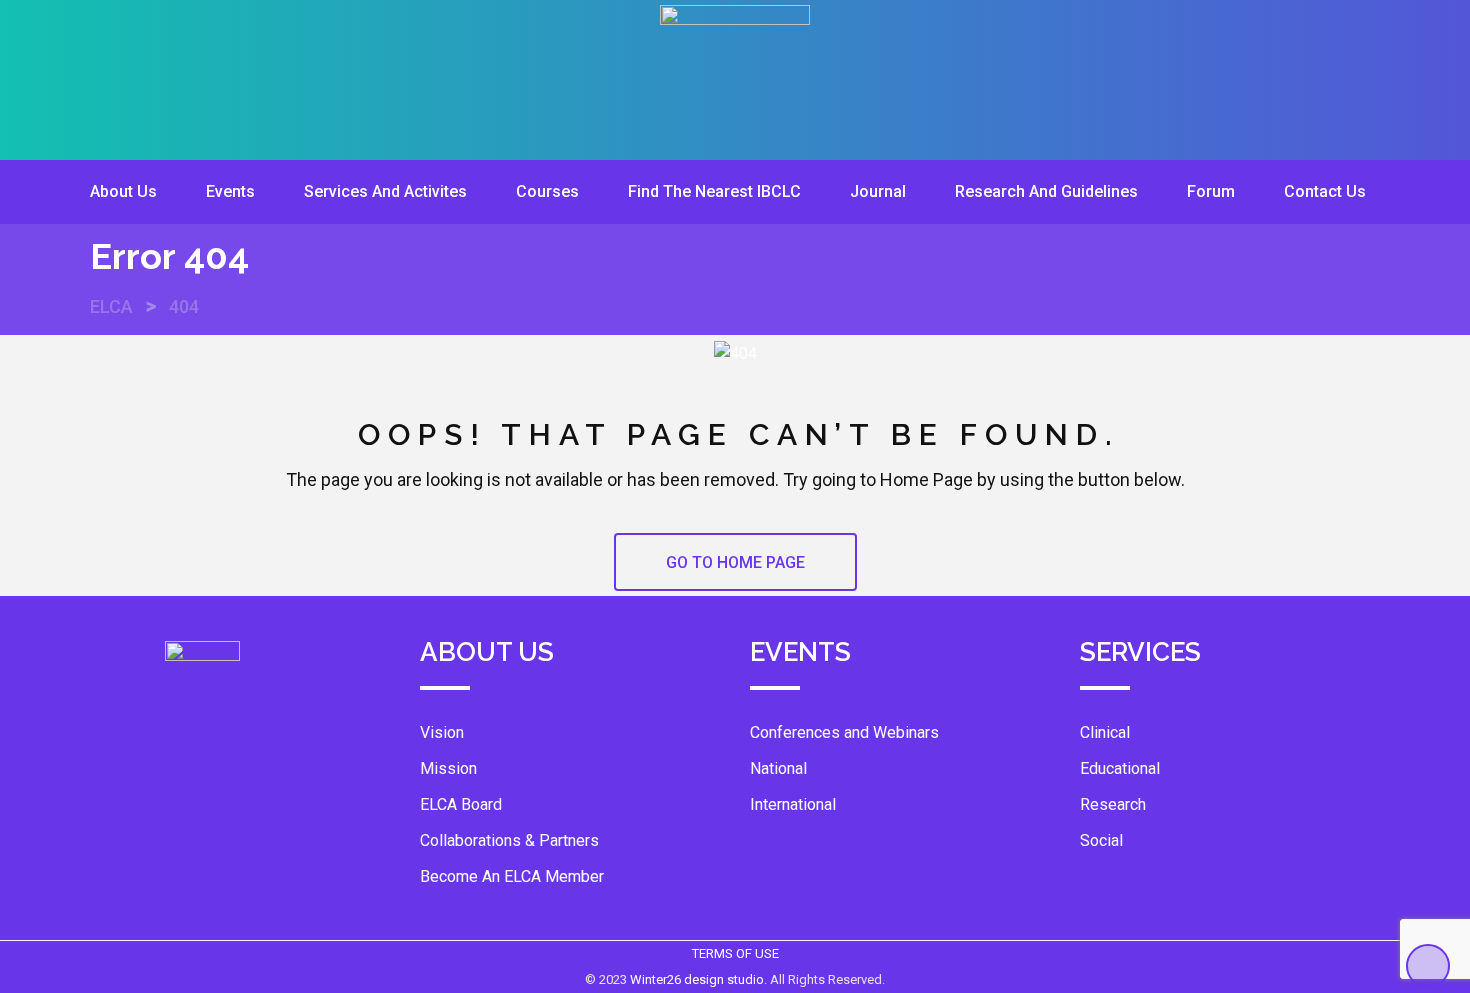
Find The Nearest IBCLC (714, 191)
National (778, 768)
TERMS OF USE (735, 953)
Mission (448, 768)
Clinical (1105, 732)
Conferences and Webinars (844, 732)
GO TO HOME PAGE (735, 562)
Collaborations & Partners (509, 840)
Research (1113, 804)
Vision (442, 732)
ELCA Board (461, 804)
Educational (1120, 768)
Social (1101, 840)
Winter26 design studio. (700, 979)
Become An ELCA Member (512, 876)
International (793, 804)
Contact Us (1325, 191)
